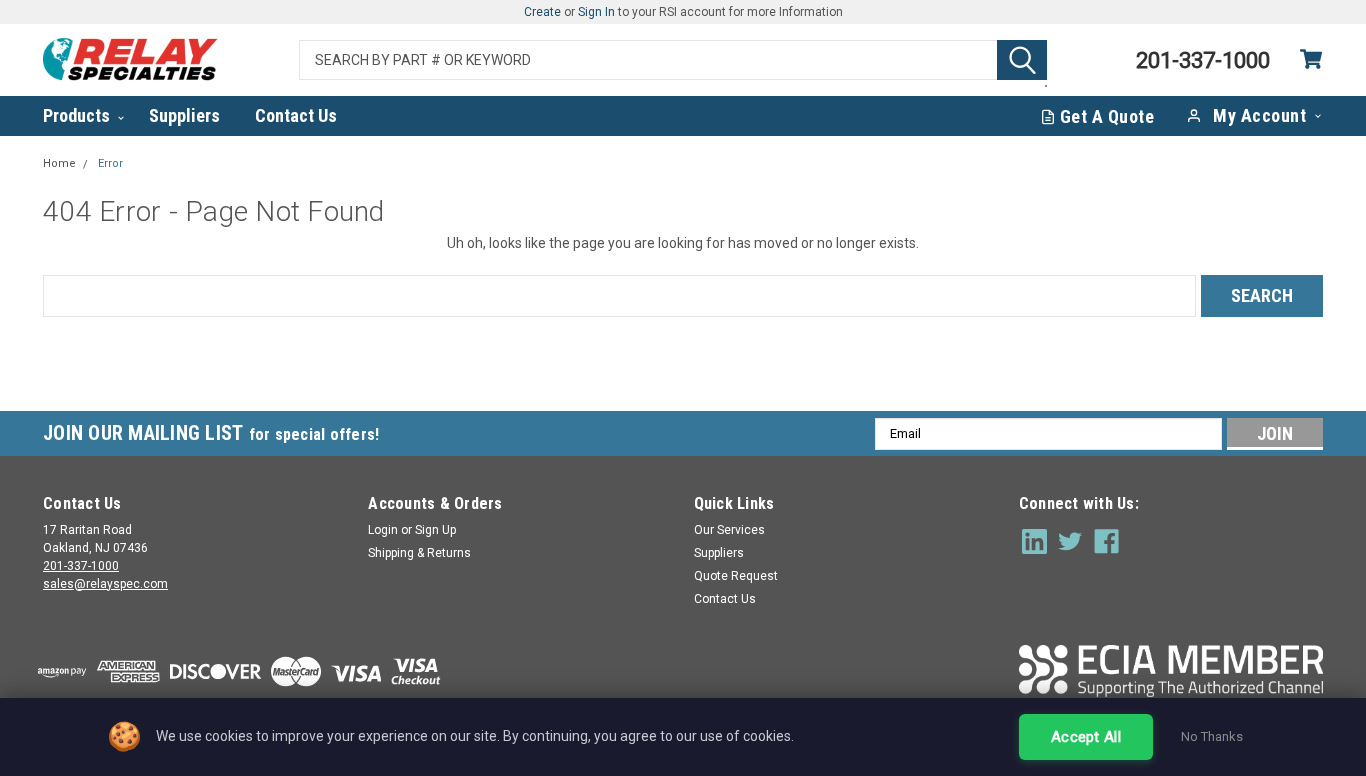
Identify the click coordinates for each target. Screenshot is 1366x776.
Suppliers (184, 115)
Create (542, 12)
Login (383, 530)
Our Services (729, 530)
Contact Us (296, 115)
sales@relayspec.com (105, 584)
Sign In (596, 12)
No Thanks (1212, 736)
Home (59, 163)
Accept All (1086, 737)
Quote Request (736, 576)
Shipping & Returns (419, 553)
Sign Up (435, 530)
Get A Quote (1107, 116)
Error (110, 163)
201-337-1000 (81, 566)
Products (78, 115)
